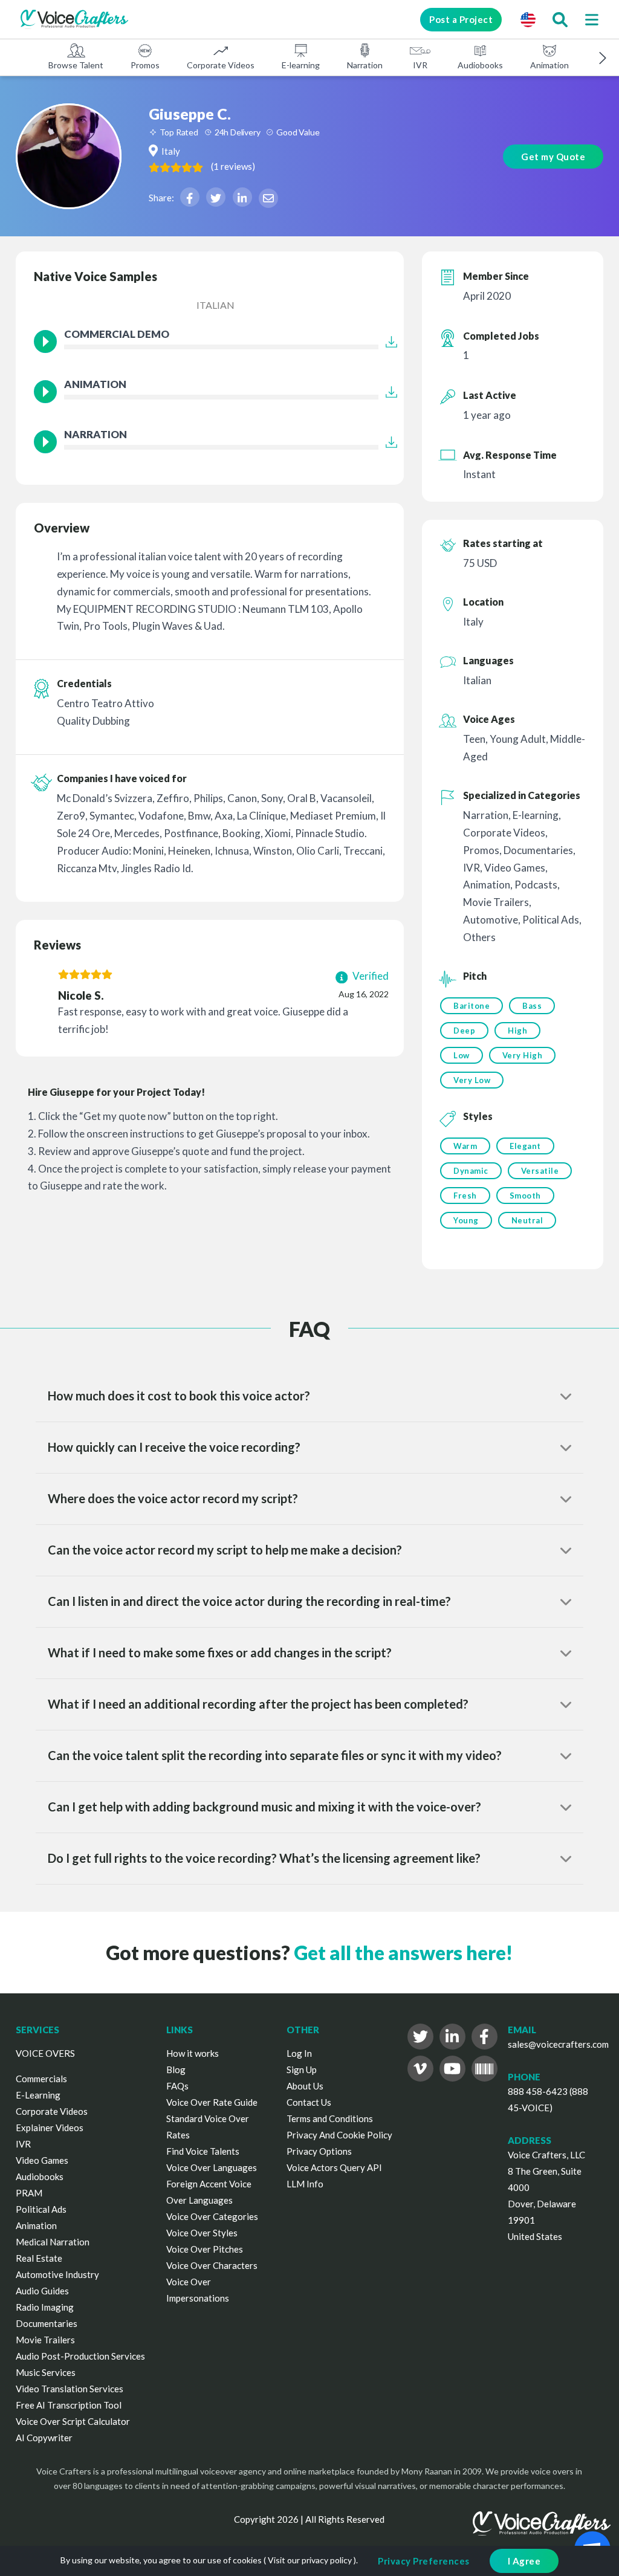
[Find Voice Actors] (560, 19)
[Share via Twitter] (216, 197)
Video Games (42, 2160)
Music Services (46, 2372)
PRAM (29, 2193)
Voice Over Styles (202, 2233)
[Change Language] (528, 19)
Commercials (41, 2079)
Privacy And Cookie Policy (339, 2135)
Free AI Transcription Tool (69, 2405)
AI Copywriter (44, 2438)
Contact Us (309, 2102)
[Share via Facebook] (190, 197)
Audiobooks (480, 65)
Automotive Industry (57, 2274)
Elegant (525, 1146)
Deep (464, 1031)
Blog (176, 2070)
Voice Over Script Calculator (73, 2421)
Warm (465, 1146)
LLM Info (305, 2184)
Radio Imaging (45, 2307)
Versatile (540, 1171)
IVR (420, 65)
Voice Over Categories (212, 2216)
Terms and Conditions (330, 2118)
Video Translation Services (70, 2389)
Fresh (465, 1196)
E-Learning (38, 2095)
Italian (216, 305)
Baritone (472, 1006)
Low (462, 1055)
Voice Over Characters (212, 2265)
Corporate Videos (221, 65)
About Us (305, 2086)
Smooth (525, 1196)
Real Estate (39, 2258)
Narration (365, 65)
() (233, 166)
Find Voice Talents (203, 2151)
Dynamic (471, 1171)
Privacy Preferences (424, 2561)
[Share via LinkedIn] (242, 197)
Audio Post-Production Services (80, 2356)
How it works (193, 2053)
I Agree (524, 2561)
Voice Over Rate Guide (212, 2102)
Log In (299, 2053)
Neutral (527, 1220)
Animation (549, 65)
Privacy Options (319, 2151)
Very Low (472, 1080)
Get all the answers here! (403, 1953)
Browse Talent (76, 65)
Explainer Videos (50, 2128)
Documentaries (47, 2323)
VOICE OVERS (45, 2053)
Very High (523, 1055)
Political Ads (41, 2209)
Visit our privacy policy (310, 2560)
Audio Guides (42, 2291)
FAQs (177, 2086)
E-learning (301, 65)
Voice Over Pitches (205, 2249)
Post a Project (461, 19)
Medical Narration (53, 2242)
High (517, 1031)
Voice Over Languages (212, 2167)
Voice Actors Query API (334, 2167)
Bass (532, 1006)
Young (466, 1220)
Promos (145, 65)
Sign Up (302, 2070)
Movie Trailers (45, 2340)
